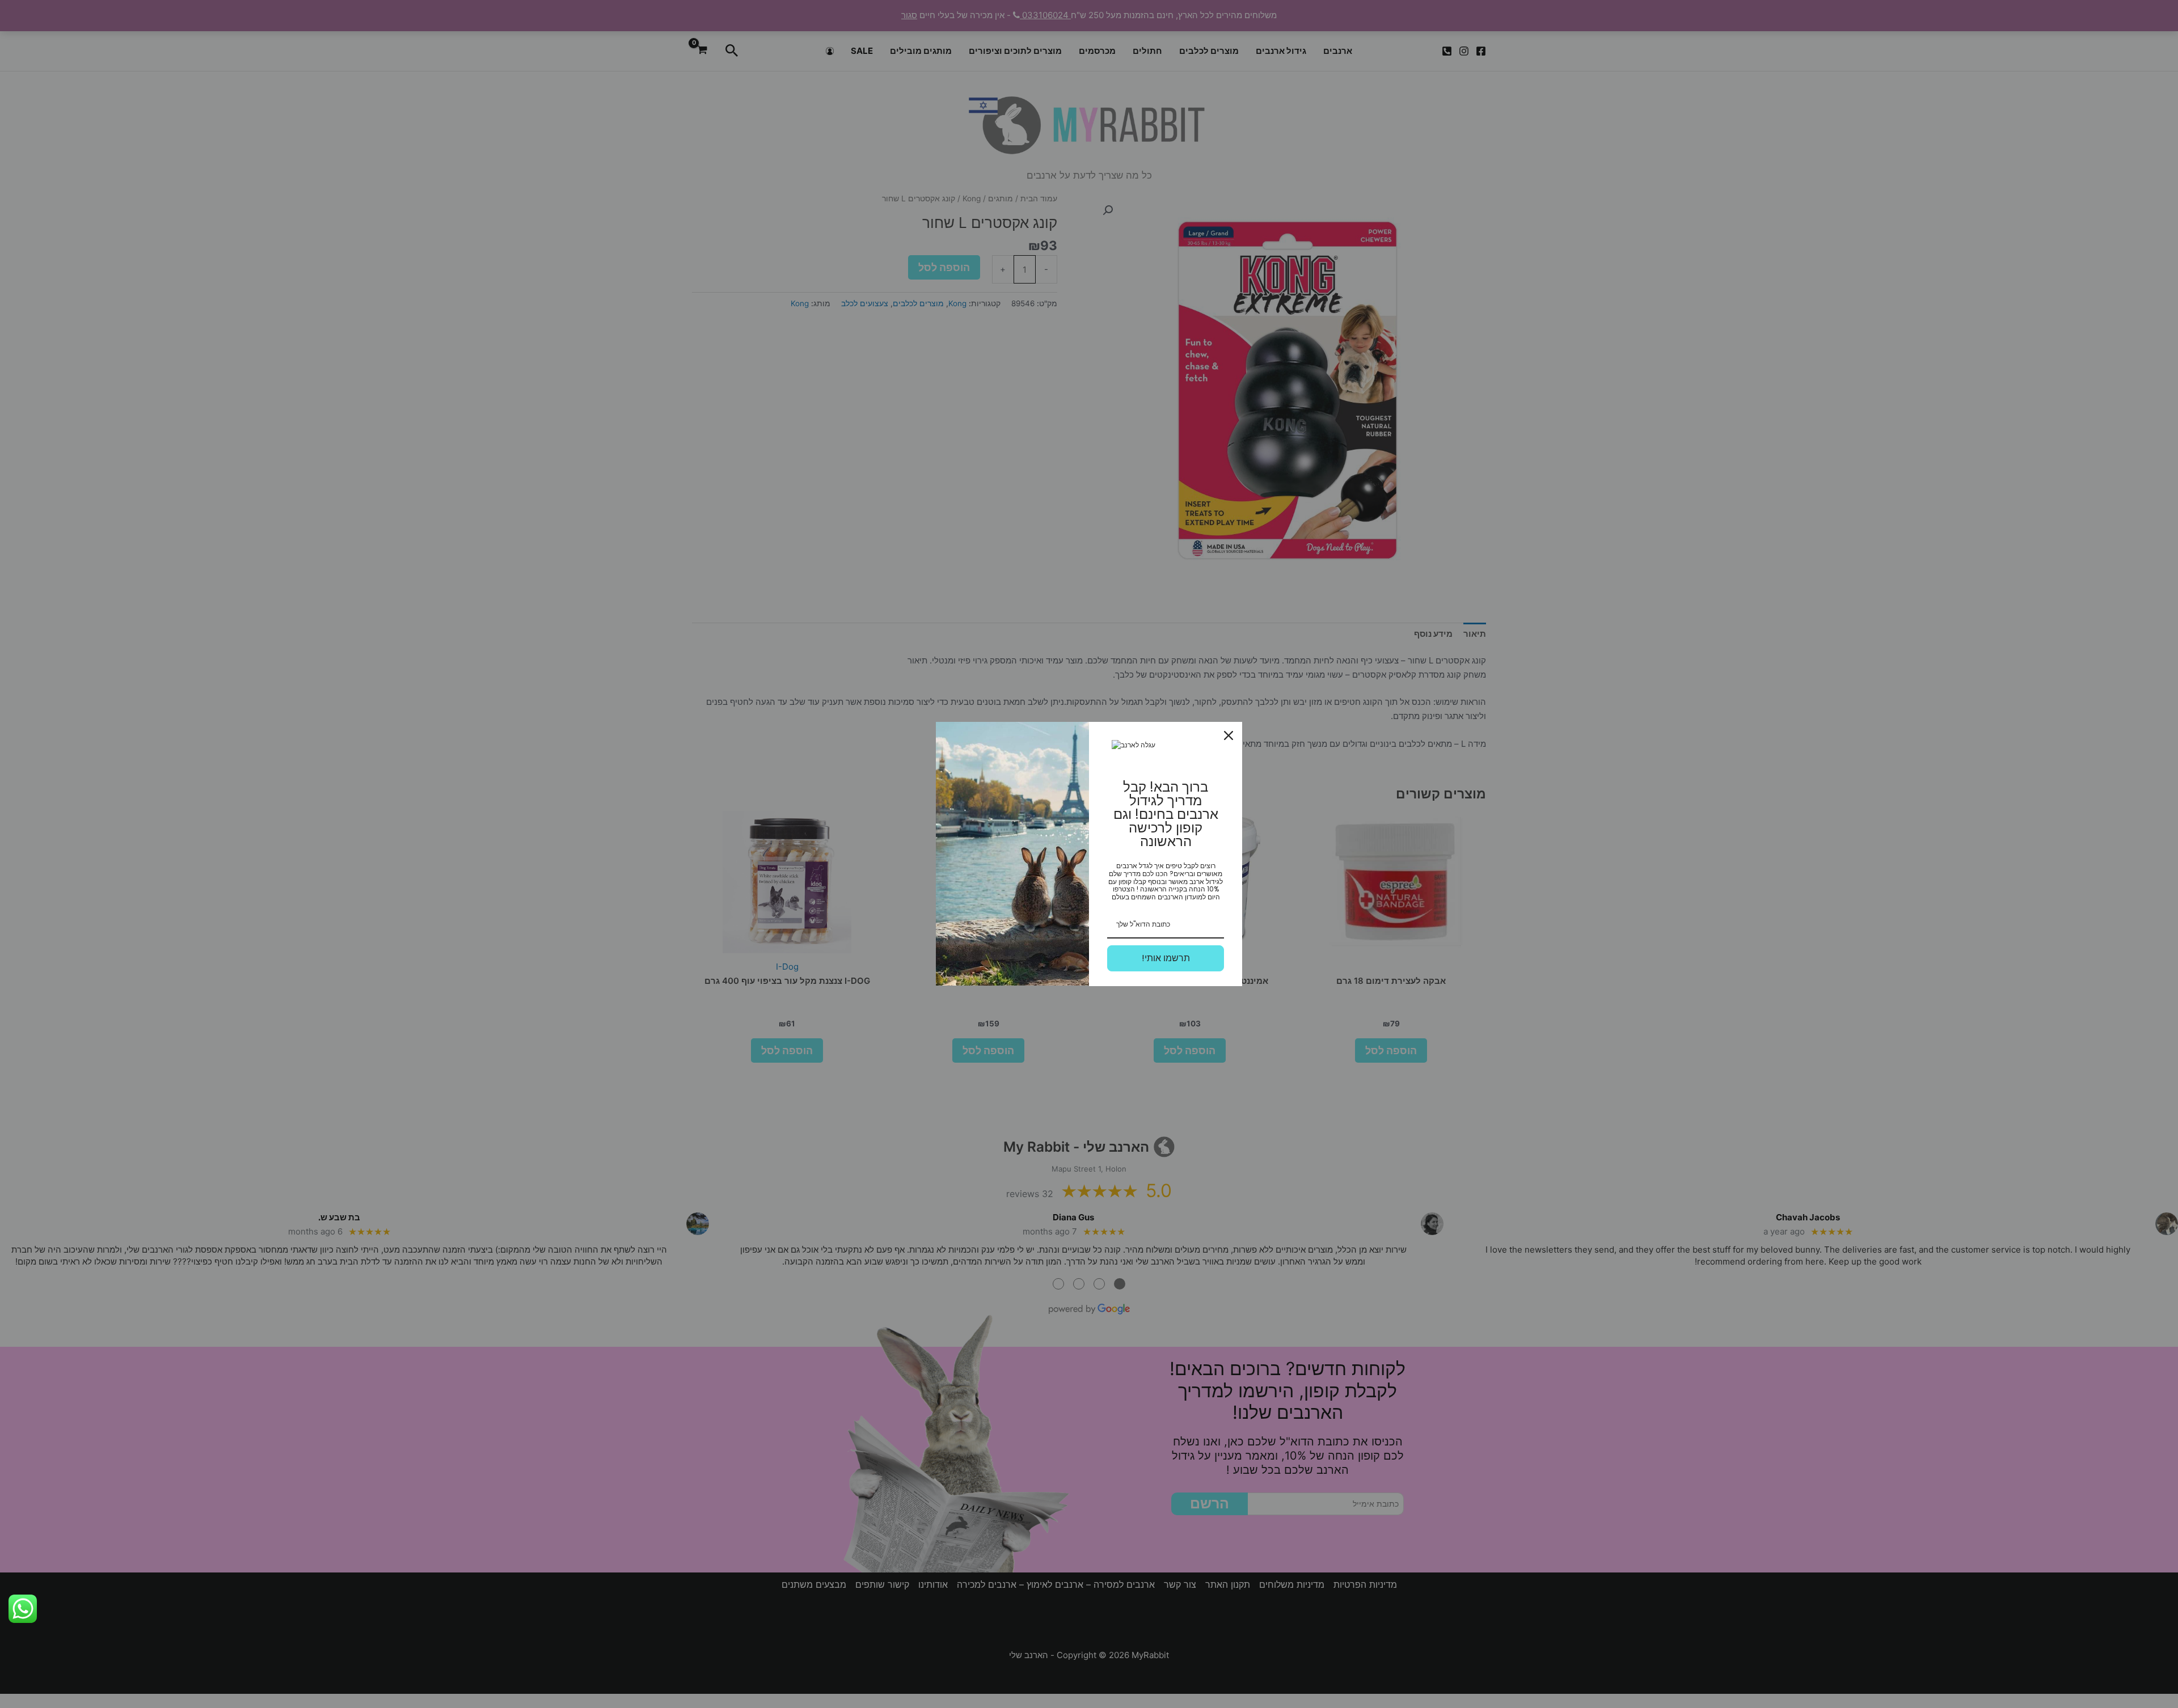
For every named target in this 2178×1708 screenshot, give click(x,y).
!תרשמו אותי (1166, 958)
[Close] (1229, 735)
